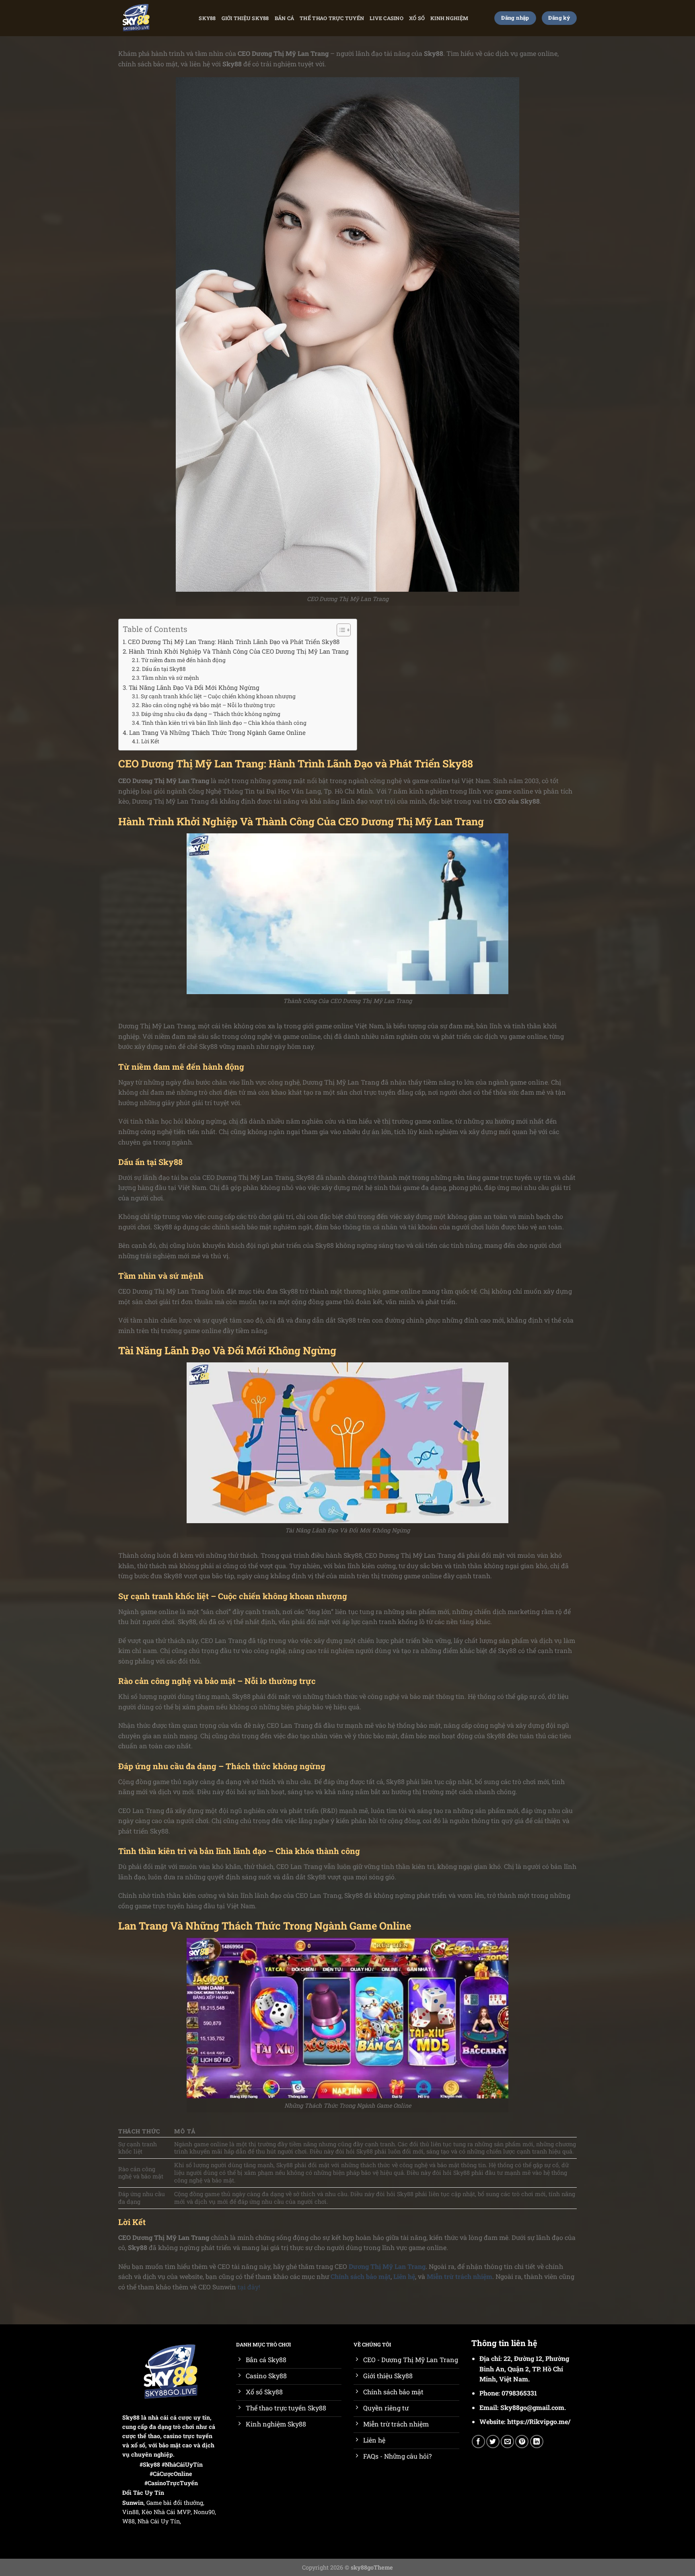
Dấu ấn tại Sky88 (164, 669)
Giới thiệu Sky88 (245, 18)
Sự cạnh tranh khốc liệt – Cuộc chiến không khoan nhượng (218, 696)
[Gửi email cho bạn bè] (507, 2442)
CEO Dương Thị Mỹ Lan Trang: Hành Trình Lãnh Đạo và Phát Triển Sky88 (234, 642)
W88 (129, 2521)
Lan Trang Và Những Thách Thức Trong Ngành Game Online (217, 732)
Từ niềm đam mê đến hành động (183, 660)
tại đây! (249, 2287)
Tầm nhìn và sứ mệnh (170, 678)
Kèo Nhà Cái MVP (166, 2512)
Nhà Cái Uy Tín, (159, 2521)
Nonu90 (204, 2512)
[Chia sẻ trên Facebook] (478, 2442)
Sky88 (207, 18)
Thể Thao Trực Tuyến (332, 18)
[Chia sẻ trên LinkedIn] (537, 2442)
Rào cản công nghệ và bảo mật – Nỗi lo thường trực (208, 705)
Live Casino (387, 18)
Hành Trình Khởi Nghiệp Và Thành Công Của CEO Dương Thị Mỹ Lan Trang (239, 651)
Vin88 (131, 2512)
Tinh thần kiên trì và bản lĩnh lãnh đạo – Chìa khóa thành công (224, 723)
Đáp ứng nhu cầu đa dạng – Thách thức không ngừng (211, 714)
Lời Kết (150, 741)
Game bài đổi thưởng (175, 2503)
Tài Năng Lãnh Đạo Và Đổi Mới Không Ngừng (194, 687)
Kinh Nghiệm (449, 18)
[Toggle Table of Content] (340, 630)
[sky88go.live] (139, 18)
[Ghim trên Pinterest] (522, 2442)
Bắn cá (285, 18)
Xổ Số (417, 18)
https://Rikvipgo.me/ (539, 2421)
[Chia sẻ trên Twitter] (493, 2442)
